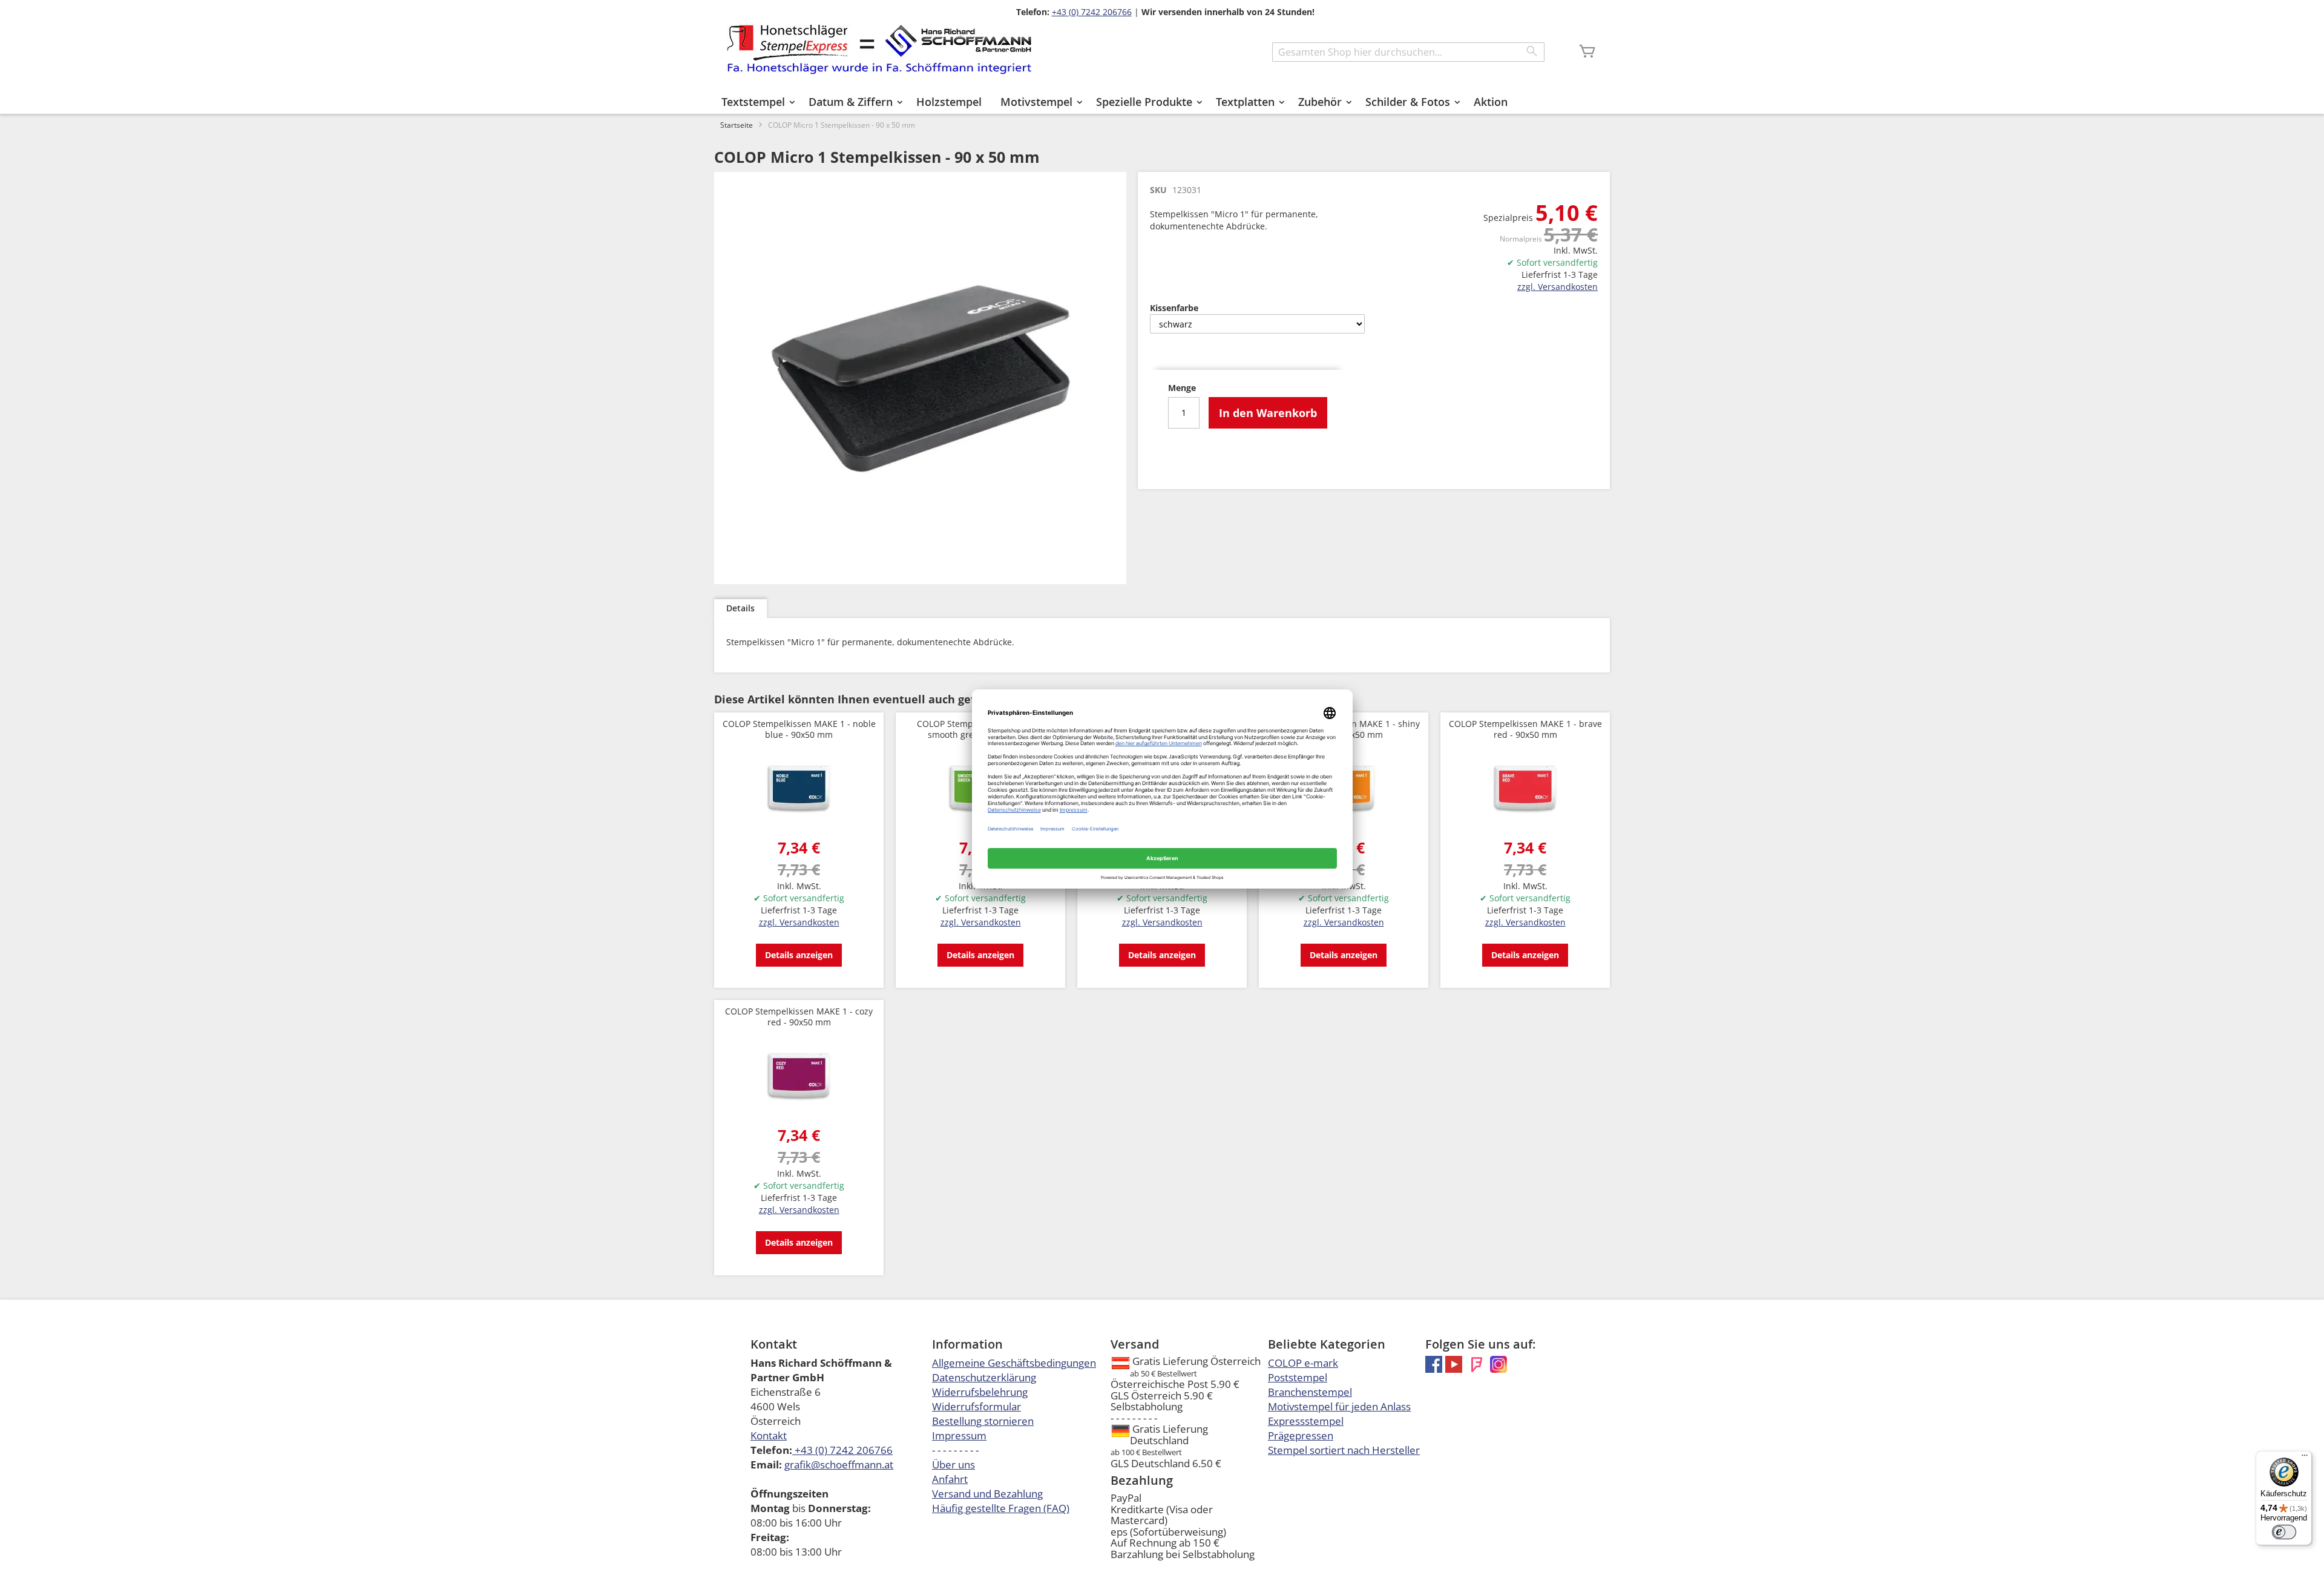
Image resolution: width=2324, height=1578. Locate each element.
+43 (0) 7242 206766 (1092, 12)
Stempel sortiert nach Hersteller (1344, 1450)
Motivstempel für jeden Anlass (1339, 1406)
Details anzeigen (799, 955)
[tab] (740, 609)
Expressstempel (1306, 1421)
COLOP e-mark (1303, 1363)
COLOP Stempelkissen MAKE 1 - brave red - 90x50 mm (1525, 729)
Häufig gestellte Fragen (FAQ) (1001, 1508)
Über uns (954, 1465)
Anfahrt (950, 1479)
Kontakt (769, 1435)
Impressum (959, 1435)
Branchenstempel (1310, 1392)
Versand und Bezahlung (987, 1494)
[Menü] (2305, 1458)
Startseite (737, 125)
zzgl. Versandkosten (1558, 287)
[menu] (1162, 102)
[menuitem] (756, 102)
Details (740, 608)
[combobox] (1408, 52)
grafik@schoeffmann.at (839, 1465)
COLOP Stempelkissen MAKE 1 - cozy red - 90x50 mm (799, 1017)
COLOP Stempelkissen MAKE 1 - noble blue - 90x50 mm (799, 729)
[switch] (2284, 1532)
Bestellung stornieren (983, 1421)
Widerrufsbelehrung (980, 1392)
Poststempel (1298, 1377)
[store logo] (879, 49)
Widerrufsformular (977, 1406)
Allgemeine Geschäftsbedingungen (1014, 1363)
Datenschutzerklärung (984, 1377)
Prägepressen (1301, 1435)
